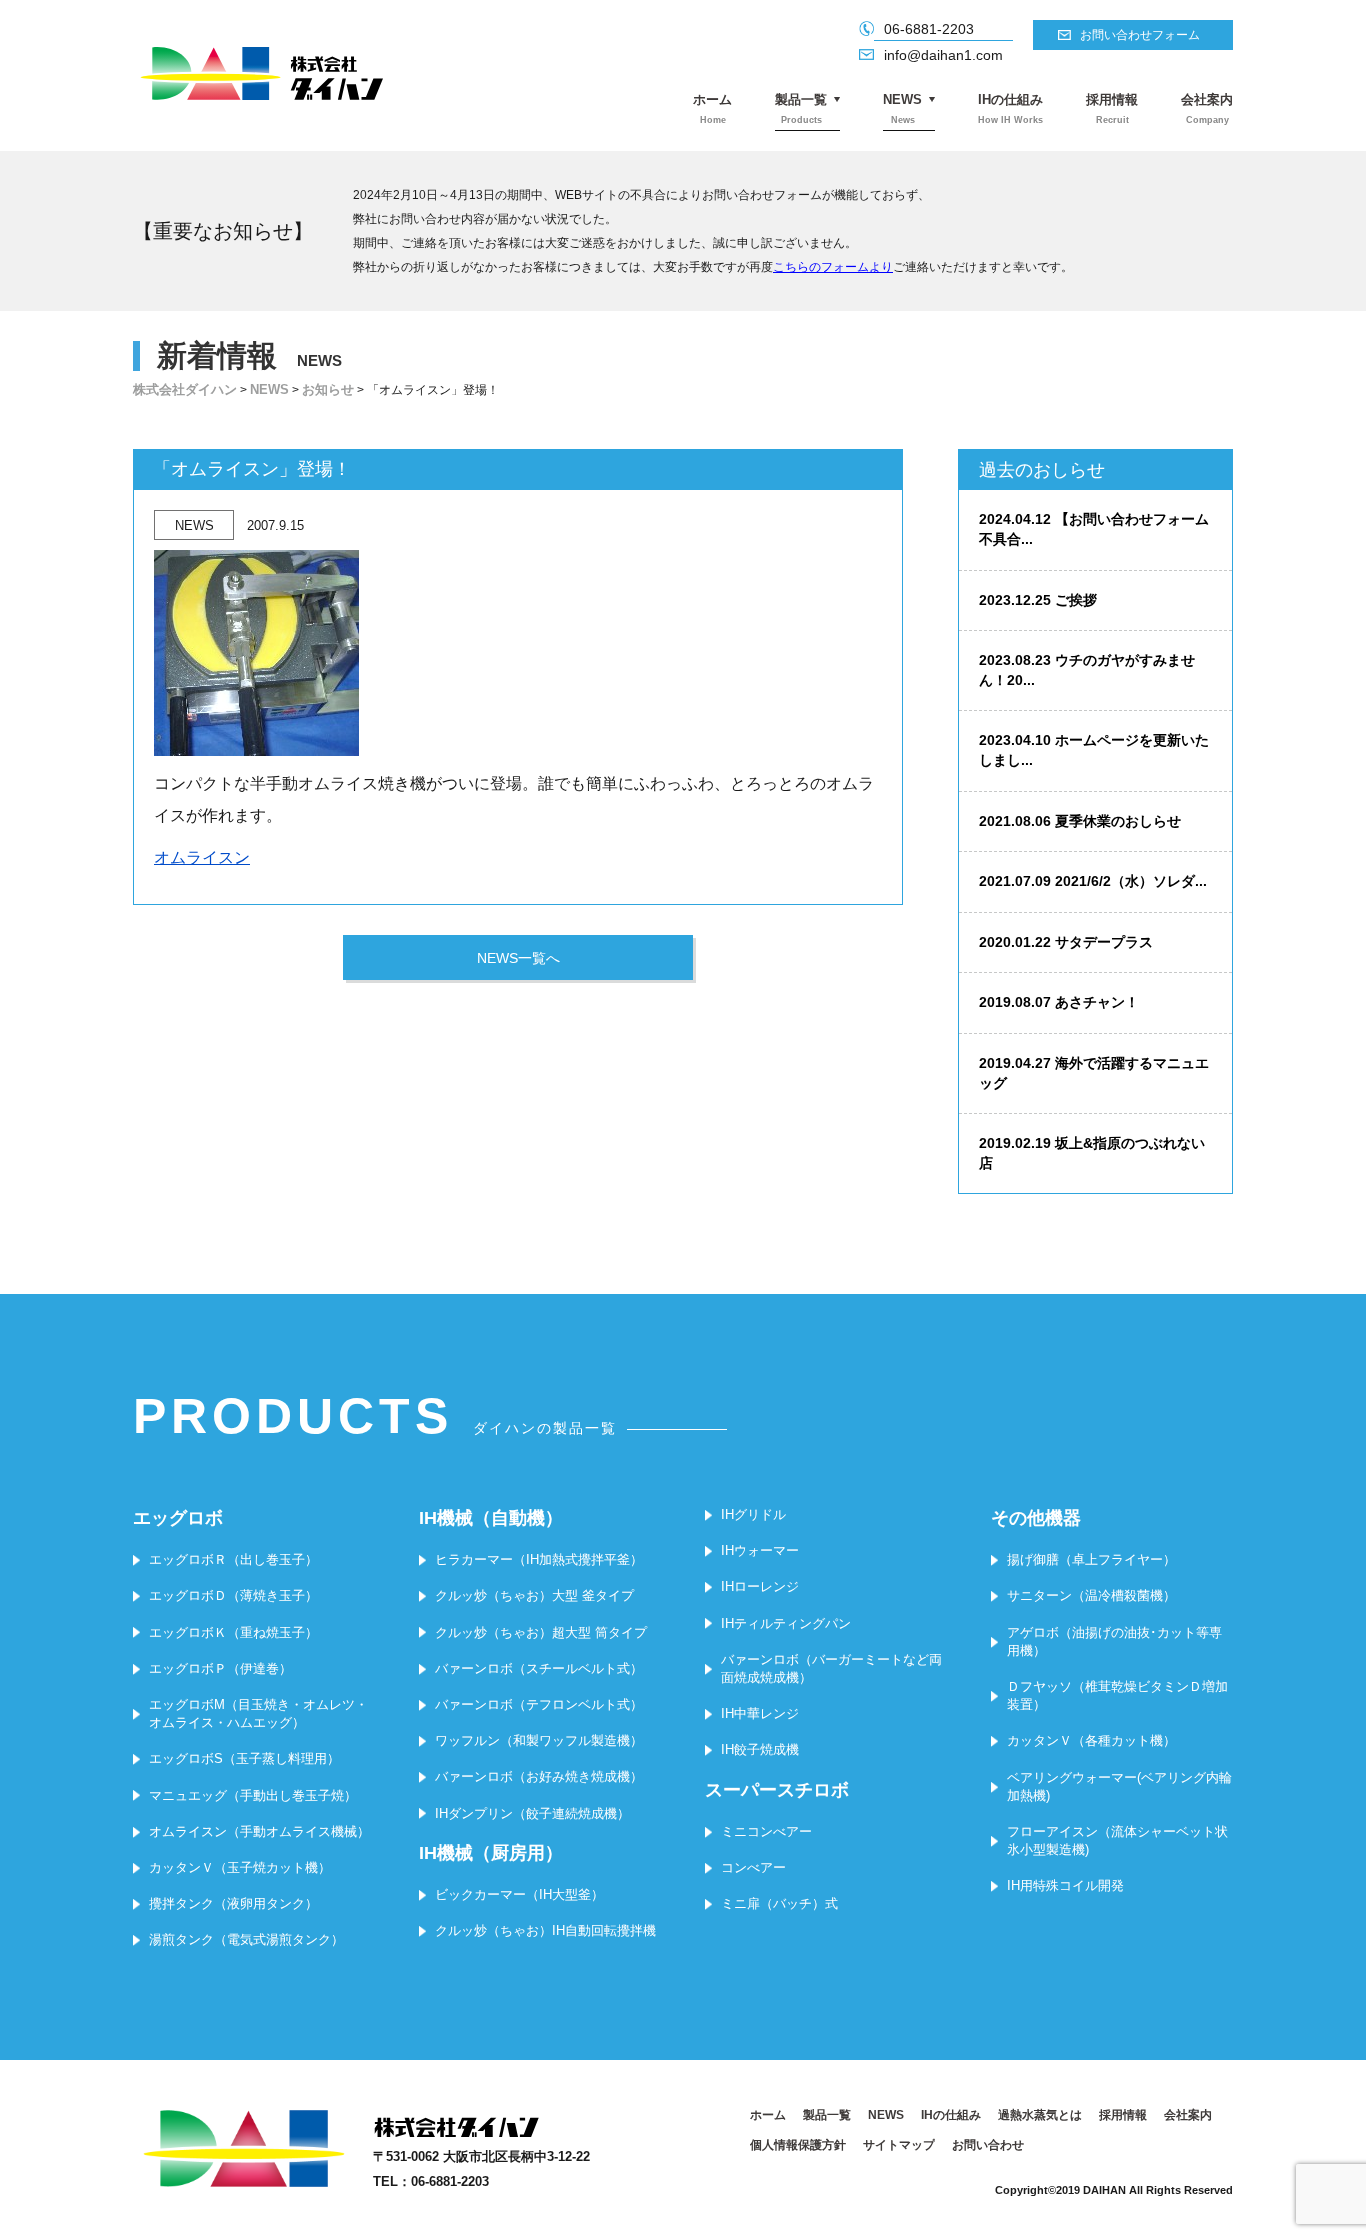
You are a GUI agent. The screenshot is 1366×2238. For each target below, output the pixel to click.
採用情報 (1112, 108)
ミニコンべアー (766, 1831)
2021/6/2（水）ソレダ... (1093, 881)
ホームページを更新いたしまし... (1094, 750)
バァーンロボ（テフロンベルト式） (539, 1704)
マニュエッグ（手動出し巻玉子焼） (253, 1795)
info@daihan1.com (943, 55)
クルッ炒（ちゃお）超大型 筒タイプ (541, 1632)
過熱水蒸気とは (1040, 2115)
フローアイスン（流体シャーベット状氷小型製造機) (1117, 1840)
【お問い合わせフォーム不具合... (1094, 529)
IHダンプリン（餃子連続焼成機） (532, 1813)
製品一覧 (801, 108)
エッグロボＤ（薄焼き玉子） (233, 1595)
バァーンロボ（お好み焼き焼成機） (539, 1776)
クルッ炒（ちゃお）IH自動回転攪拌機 (545, 1930)
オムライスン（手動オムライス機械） (259, 1831)
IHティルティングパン (786, 1623)
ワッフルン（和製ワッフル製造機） (539, 1740)
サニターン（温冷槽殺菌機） (1091, 1595)
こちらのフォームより (833, 267)
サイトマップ (899, 2145)
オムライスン (202, 857)
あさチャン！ (1059, 1002)
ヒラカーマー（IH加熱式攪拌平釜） (539, 1559)
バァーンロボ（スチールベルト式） (539, 1668)
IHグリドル (753, 1514)
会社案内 (1207, 108)
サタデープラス (1066, 942)
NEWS (902, 108)
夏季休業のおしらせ (1080, 821)
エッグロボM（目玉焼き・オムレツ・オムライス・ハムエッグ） (258, 1713)
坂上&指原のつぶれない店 (1092, 1153)
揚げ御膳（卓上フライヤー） (1091, 1559)
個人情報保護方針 (798, 2145)
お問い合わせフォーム (1140, 35)
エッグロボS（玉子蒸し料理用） (244, 1758)
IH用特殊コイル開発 (1065, 1885)
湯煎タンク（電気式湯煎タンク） (246, 1939)
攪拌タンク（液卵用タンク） (233, 1903)
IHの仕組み (1010, 108)
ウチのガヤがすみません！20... (1087, 670)
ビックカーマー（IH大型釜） (519, 1894)
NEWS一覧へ (518, 958)
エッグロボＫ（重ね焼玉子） (233, 1632)
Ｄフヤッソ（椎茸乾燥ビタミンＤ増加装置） (1117, 1695)
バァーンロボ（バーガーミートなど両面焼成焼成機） (831, 1668)
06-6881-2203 (929, 29)
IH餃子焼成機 (760, 1749)
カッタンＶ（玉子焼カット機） (240, 1867)
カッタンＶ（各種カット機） (1091, 1740)
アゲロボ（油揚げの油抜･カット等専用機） (1114, 1641)
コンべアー (753, 1867)
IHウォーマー (760, 1550)
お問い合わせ (988, 2145)
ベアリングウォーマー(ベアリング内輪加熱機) (1119, 1786)
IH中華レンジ (760, 1713)
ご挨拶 (1038, 600)
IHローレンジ (760, 1586)
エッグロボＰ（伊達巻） (220, 1668)
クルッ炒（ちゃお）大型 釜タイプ (534, 1595)
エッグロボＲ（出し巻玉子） (233, 1559)
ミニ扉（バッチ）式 (779, 1903)
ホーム (712, 108)
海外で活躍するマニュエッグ (1094, 1073)
